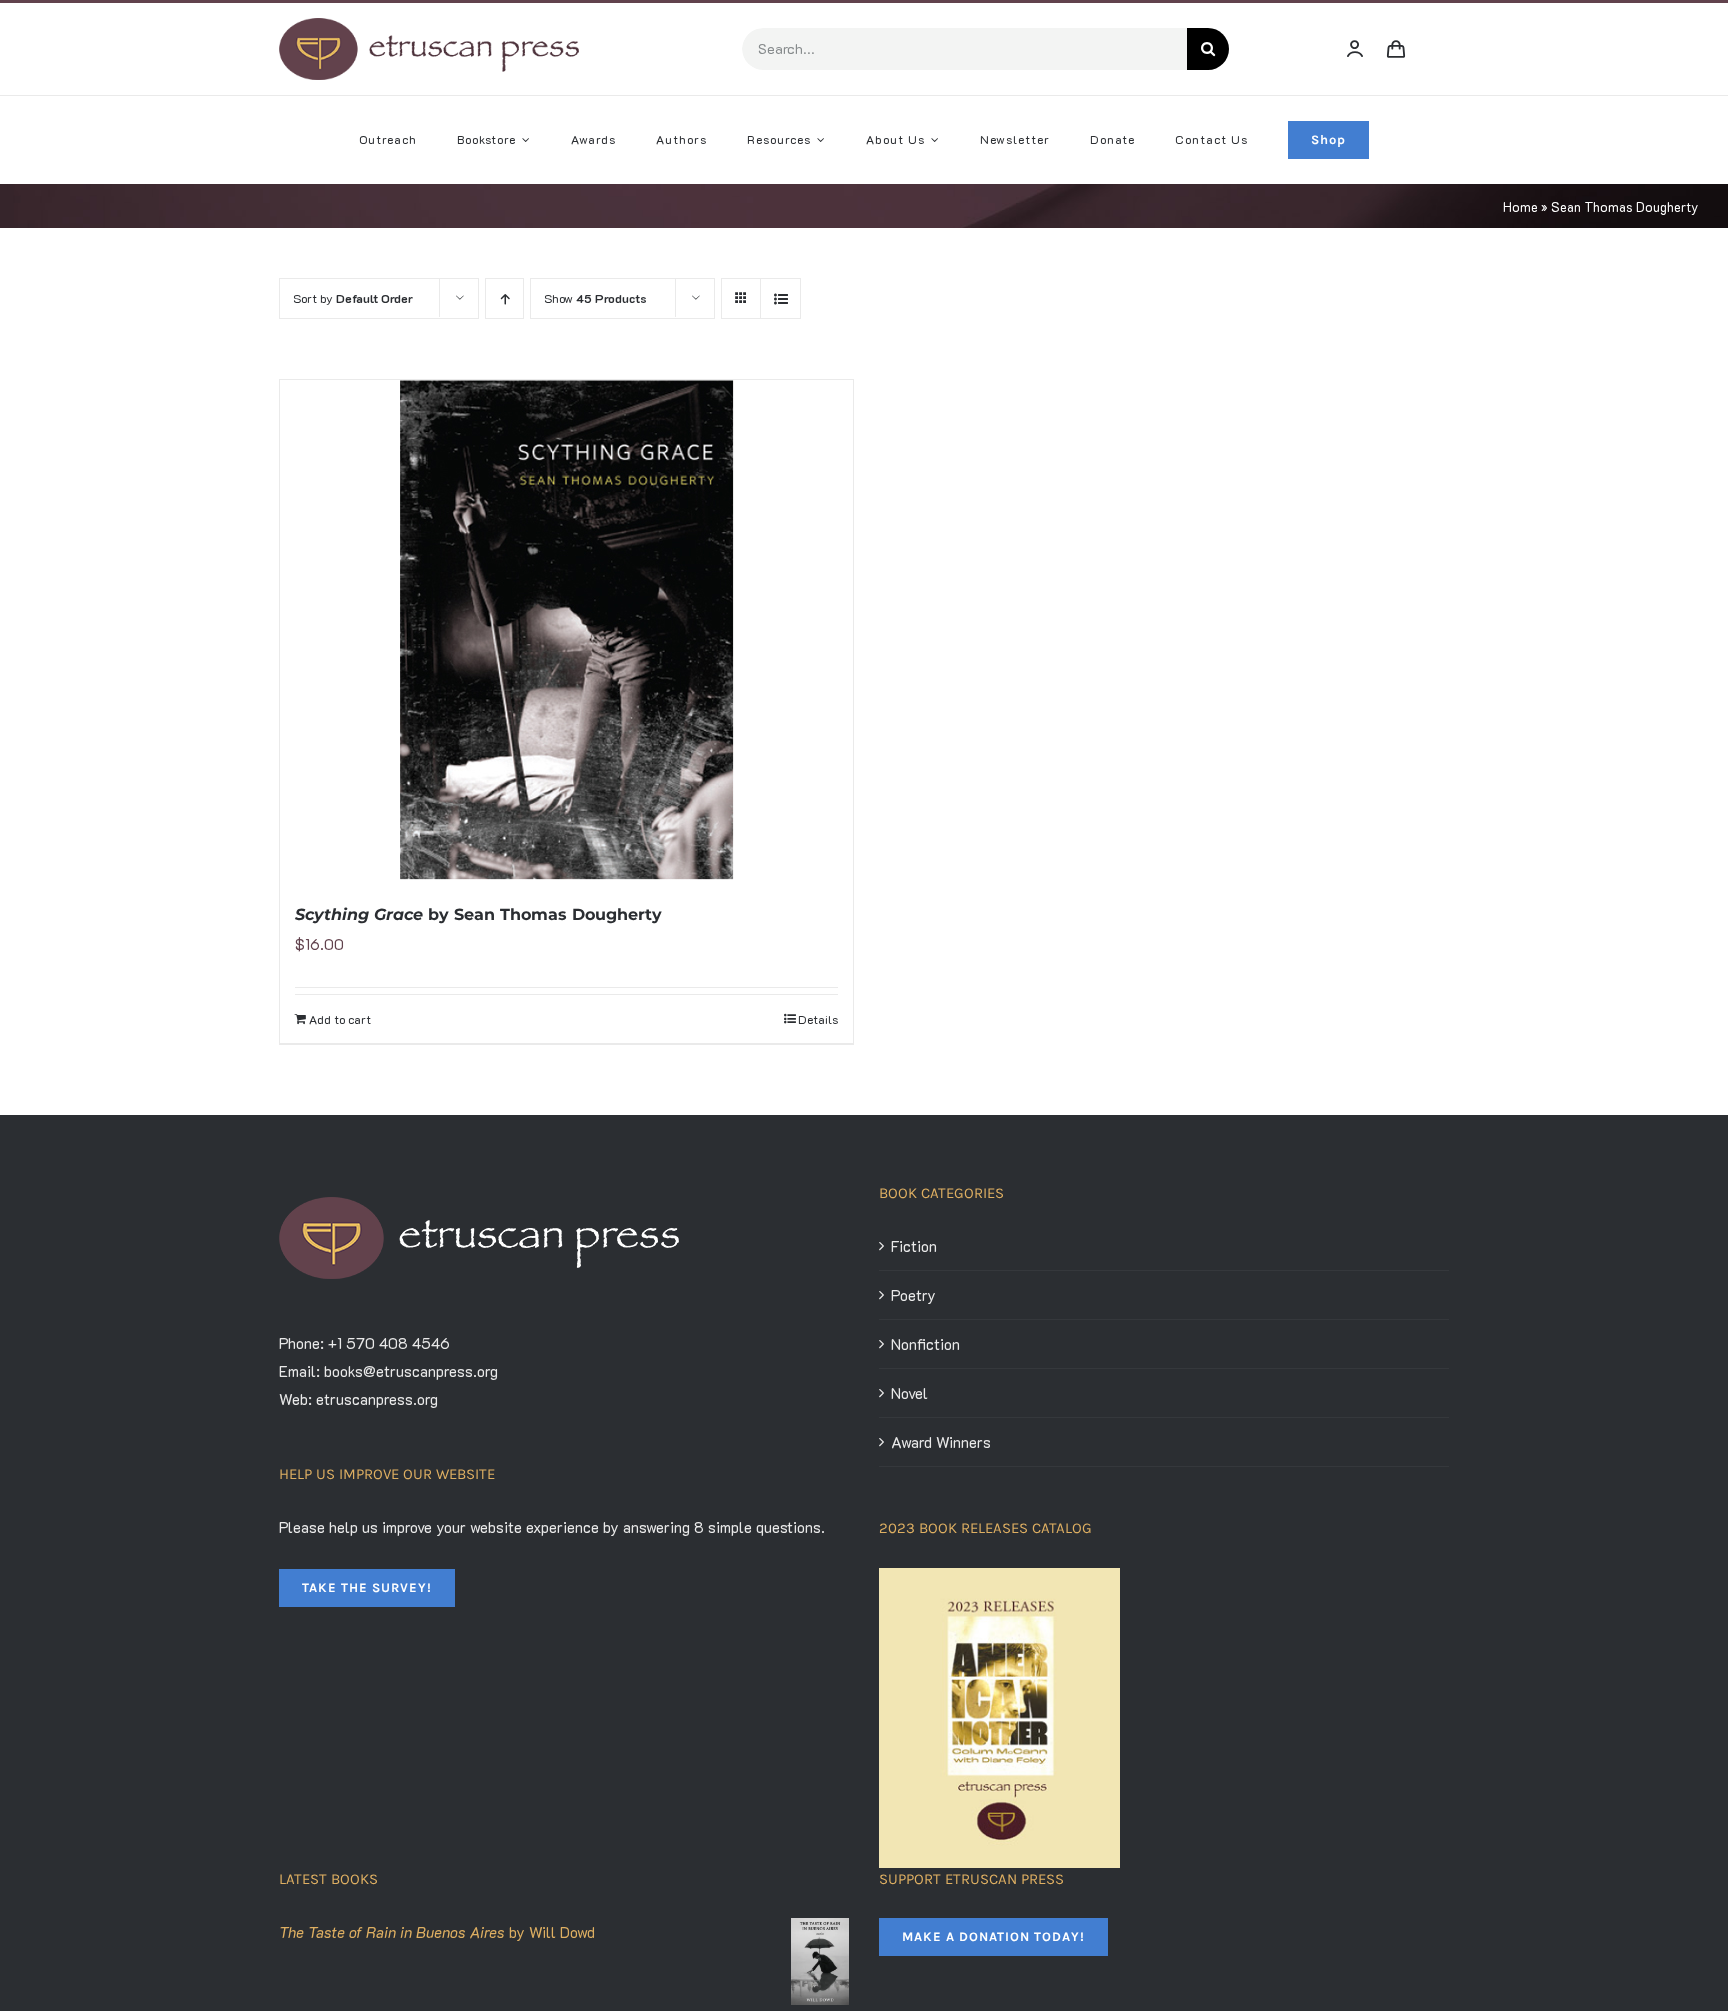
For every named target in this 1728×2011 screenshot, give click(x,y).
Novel (909, 1393)
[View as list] (780, 298)
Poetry (913, 1295)
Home (1520, 206)
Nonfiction (925, 1344)
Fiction (914, 1246)
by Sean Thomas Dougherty (478, 914)
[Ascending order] (504, 298)
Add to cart (340, 1019)
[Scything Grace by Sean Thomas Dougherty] (566, 630)
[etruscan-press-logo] (429, 25)
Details (818, 1019)
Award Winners (941, 1442)
